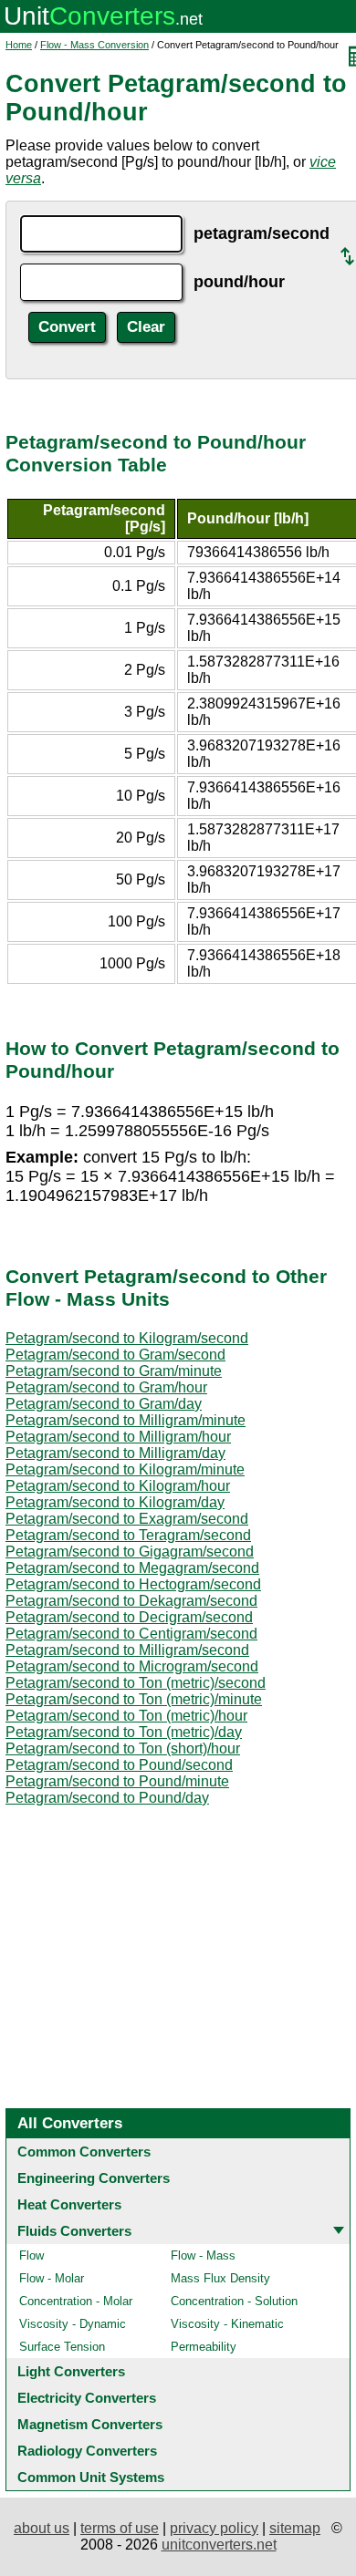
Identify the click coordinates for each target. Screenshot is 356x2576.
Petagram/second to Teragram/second (128, 1535)
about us (42, 2528)
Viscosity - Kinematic (227, 2324)
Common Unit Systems (91, 2477)
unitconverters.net (219, 2545)
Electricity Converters (87, 2398)
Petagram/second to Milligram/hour (118, 1437)
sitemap (295, 2528)
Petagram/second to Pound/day (107, 1798)
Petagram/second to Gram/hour (106, 1387)
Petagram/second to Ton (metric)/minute (134, 1699)
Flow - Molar (52, 2278)
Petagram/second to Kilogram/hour (118, 1486)
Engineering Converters (94, 2178)
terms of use (120, 2528)
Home (19, 45)
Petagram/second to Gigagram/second (130, 1552)
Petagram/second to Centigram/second (131, 1634)
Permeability (204, 2347)
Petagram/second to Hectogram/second (133, 1584)
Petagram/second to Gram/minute (114, 1371)
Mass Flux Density (220, 2278)
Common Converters (84, 2152)
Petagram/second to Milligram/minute (126, 1420)
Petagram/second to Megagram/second (132, 1568)
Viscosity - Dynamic (73, 2324)
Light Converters (71, 2371)
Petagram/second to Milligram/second (127, 1650)
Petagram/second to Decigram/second (129, 1617)
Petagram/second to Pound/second (119, 1765)
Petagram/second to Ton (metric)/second (136, 1683)
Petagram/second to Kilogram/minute (125, 1469)
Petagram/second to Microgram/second (132, 1666)
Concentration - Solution (234, 2301)
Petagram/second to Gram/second (115, 1355)
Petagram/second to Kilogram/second (127, 1338)
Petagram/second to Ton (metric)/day (124, 1732)
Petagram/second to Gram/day (104, 1404)
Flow (31, 2255)
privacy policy (214, 2528)
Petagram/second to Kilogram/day (115, 1502)
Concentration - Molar (76, 2301)
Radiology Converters (87, 2451)
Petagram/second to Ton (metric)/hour (126, 1716)
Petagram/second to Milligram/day (115, 1453)
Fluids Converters (74, 2231)
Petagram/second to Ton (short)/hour (123, 1748)
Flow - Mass (203, 2255)
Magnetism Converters (90, 2424)
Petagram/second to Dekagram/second (131, 1601)
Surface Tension (62, 2347)
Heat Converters (69, 2204)
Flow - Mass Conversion (94, 45)
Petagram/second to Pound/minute (117, 1781)
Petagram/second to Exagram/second (127, 1519)
